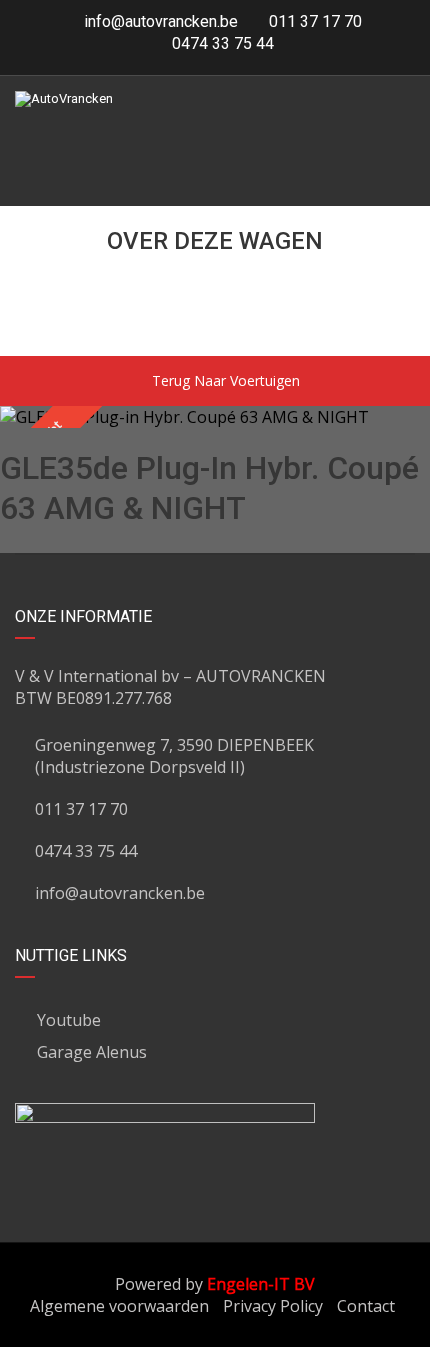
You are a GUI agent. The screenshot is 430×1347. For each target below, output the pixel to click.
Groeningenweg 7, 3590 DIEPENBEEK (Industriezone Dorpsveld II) (174, 756)
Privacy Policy (273, 1306)
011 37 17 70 (313, 21)
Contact (366, 1306)
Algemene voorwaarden (119, 1306)
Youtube (69, 1020)
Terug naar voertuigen (226, 380)
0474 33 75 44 (221, 43)
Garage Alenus (92, 1052)
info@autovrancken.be (161, 21)
